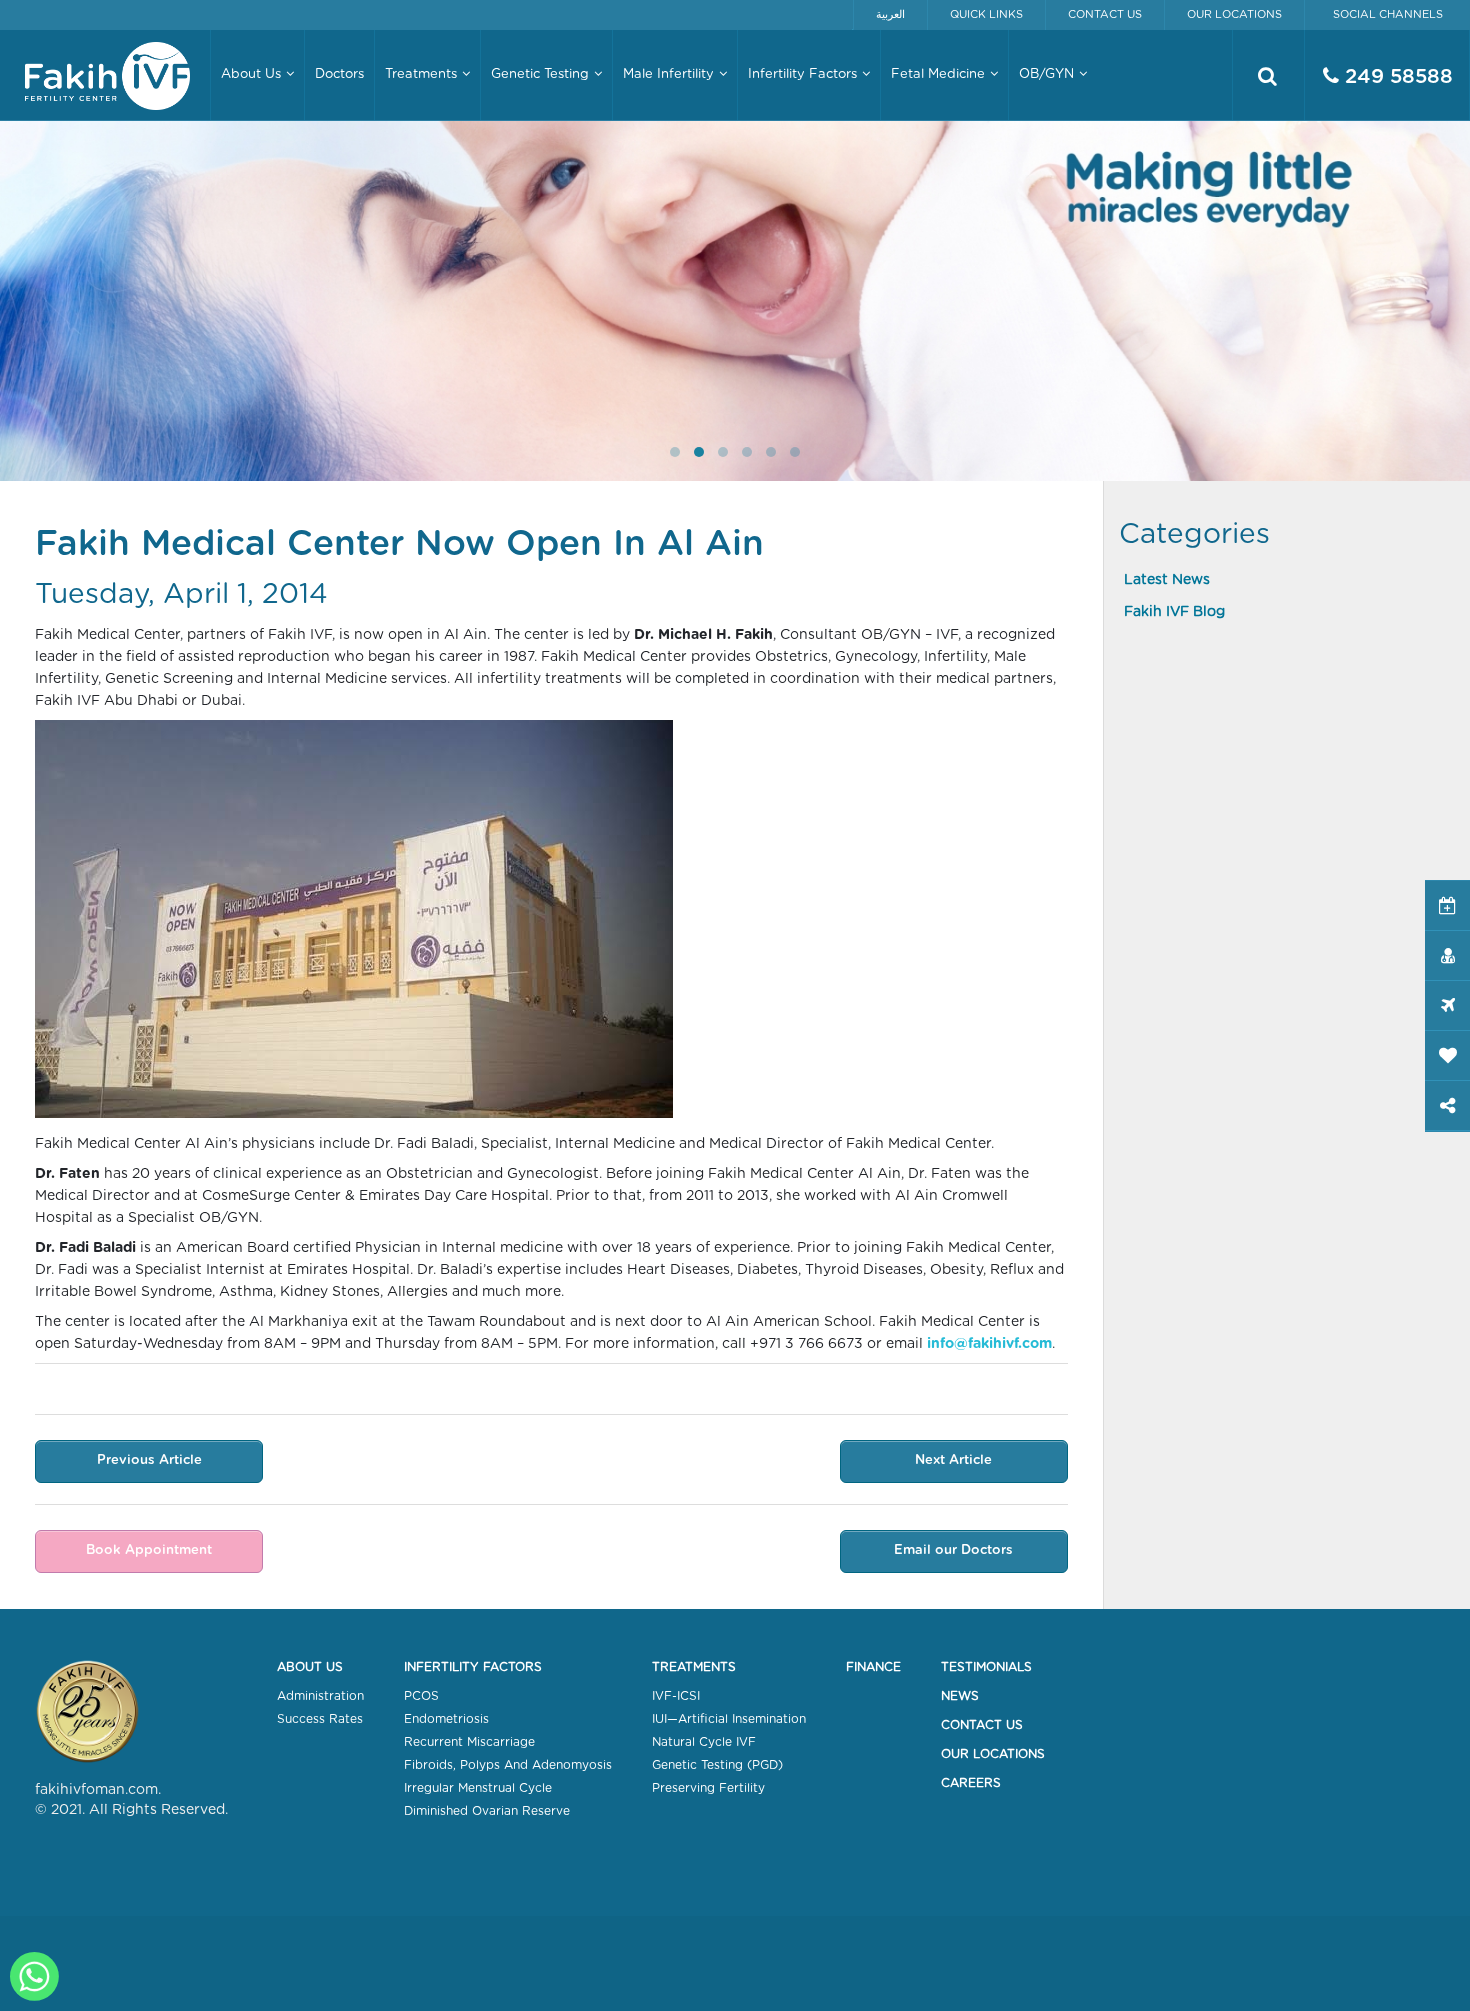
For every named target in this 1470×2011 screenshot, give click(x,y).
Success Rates (320, 1719)
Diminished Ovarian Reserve (487, 1811)
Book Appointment (149, 1550)
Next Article (953, 1460)
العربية (890, 14)
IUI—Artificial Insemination (729, 1719)
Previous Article (149, 1460)
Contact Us (1105, 14)
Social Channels (1388, 14)
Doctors (339, 74)
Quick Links (986, 14)
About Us (310, 1667)
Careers (971, 1783)
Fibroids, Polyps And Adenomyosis (508, 1765)
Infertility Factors (473, 1667)
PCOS (421, 1696)
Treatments (694, 1667)
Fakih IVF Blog (1174, 612)
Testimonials (986, 1667)
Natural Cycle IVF (704, 1742)
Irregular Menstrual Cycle (478, 1788)
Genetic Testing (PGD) (717, 1765)
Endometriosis (446, 1719)
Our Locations (1234, 14)
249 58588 (1396, 77)
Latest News (1167, 580)
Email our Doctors (953, 1550)
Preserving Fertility (708, 1788)
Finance (873, 1667)
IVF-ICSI (676, 1696)
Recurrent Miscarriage (469, 1742)
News (960, 1696)
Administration (320, 1696)
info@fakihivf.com (989, 1344)
